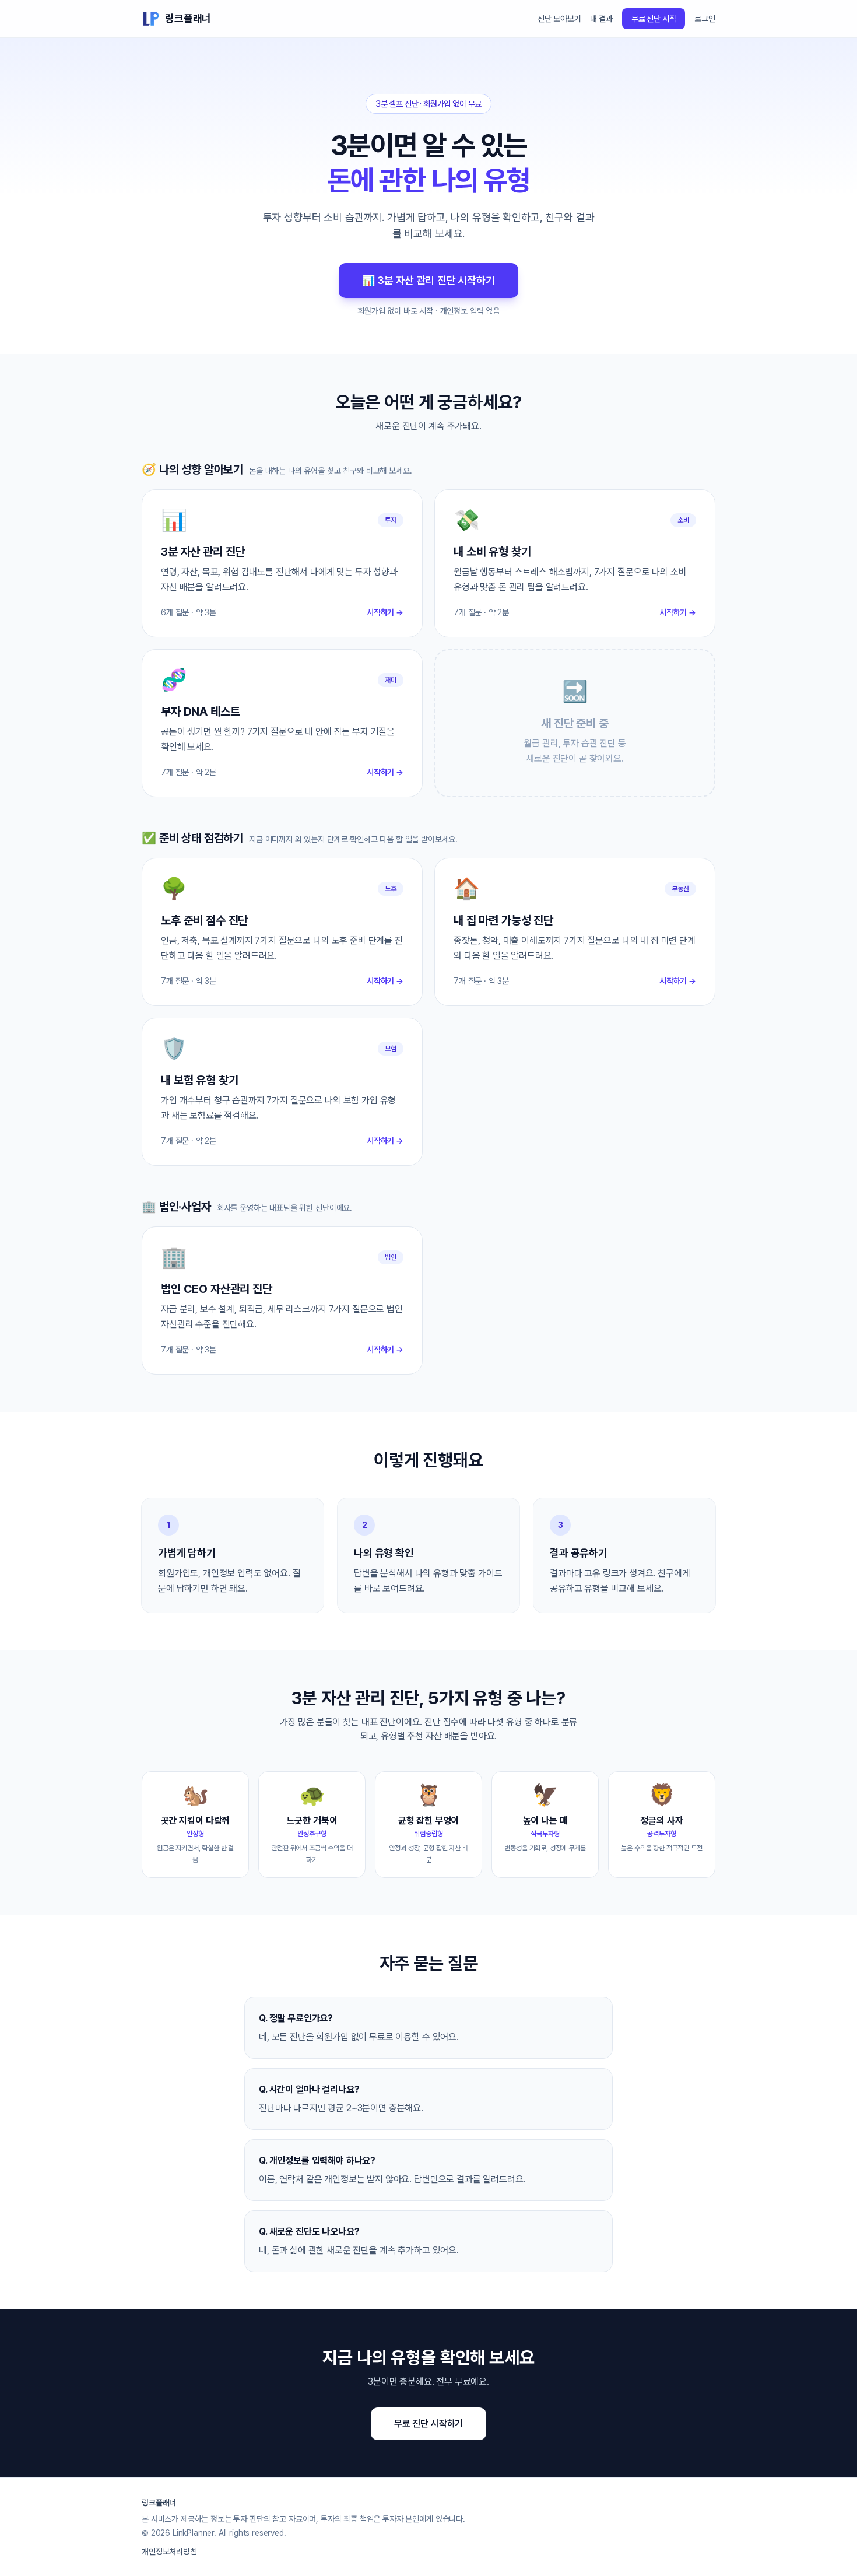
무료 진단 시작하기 (428, 2423)
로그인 (705, 19)
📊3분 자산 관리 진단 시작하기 (428, 280)
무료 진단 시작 (654, 19)
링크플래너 (188, 18)
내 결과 (601, 19)
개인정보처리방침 (169, 2552)
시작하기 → (385, 612)
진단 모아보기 (559, 19)
